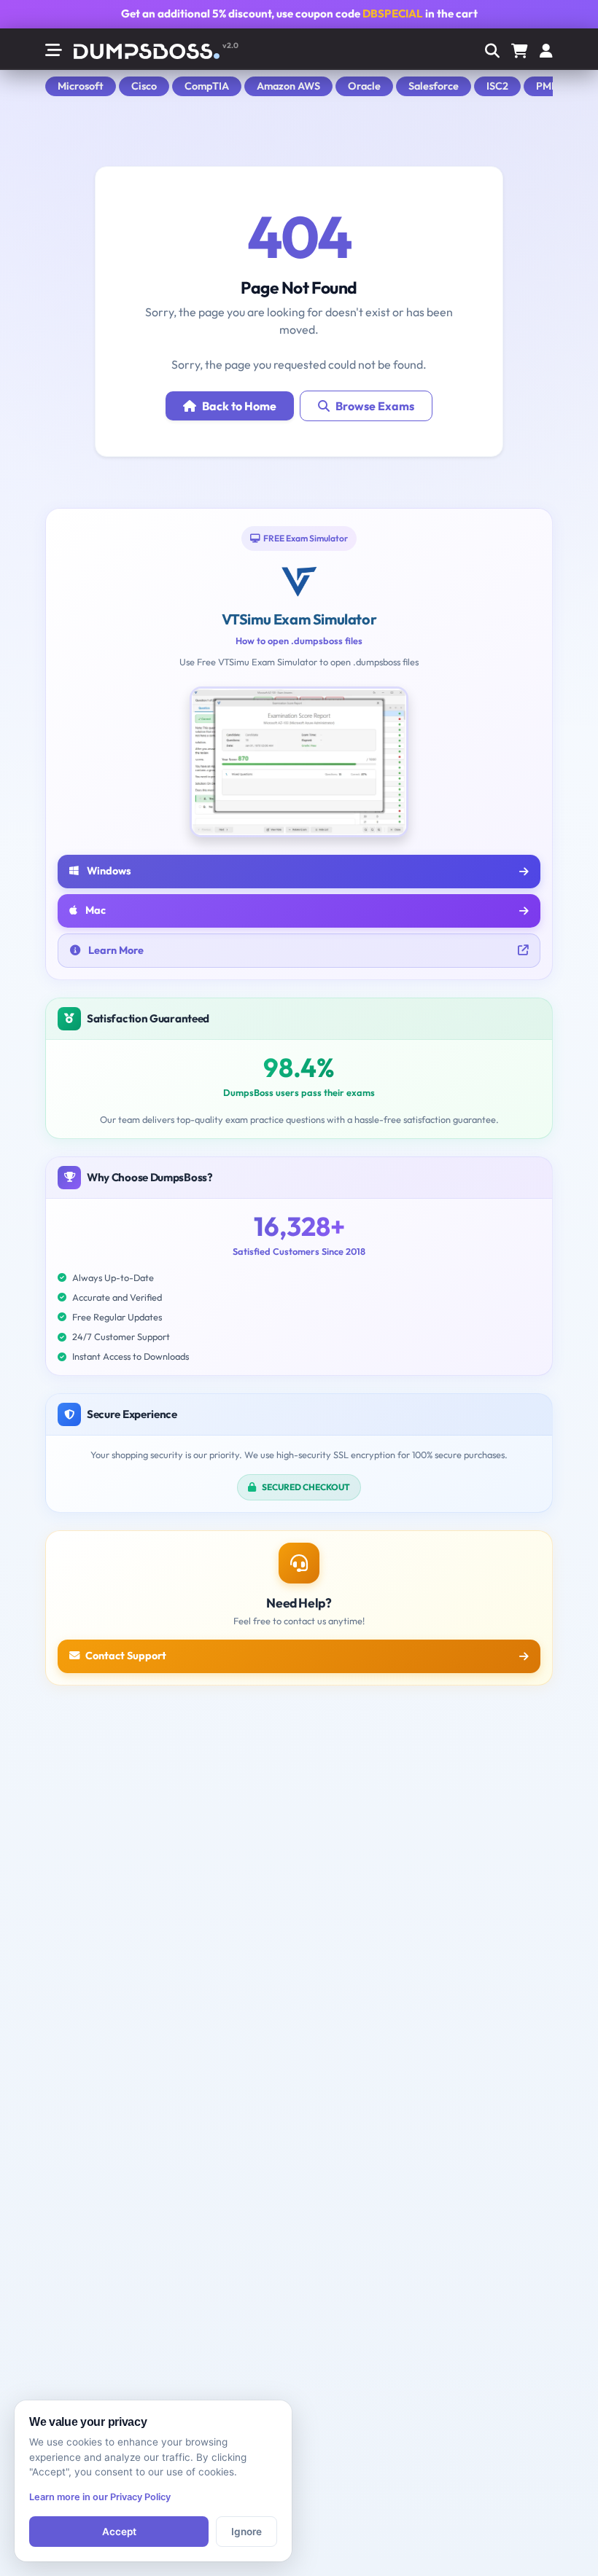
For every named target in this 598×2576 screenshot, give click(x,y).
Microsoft (81, 86)
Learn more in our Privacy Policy (100, 2497)
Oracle (364, 86)
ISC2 (497, 86)
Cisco (144, 86)
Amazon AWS (288, 86)
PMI (545, 86)
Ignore (246, 2532)
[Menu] (546, 52)
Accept (119, 2532)
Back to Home (239, 406)
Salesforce (434, 86)
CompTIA (207, 86)
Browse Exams (375, 406)
